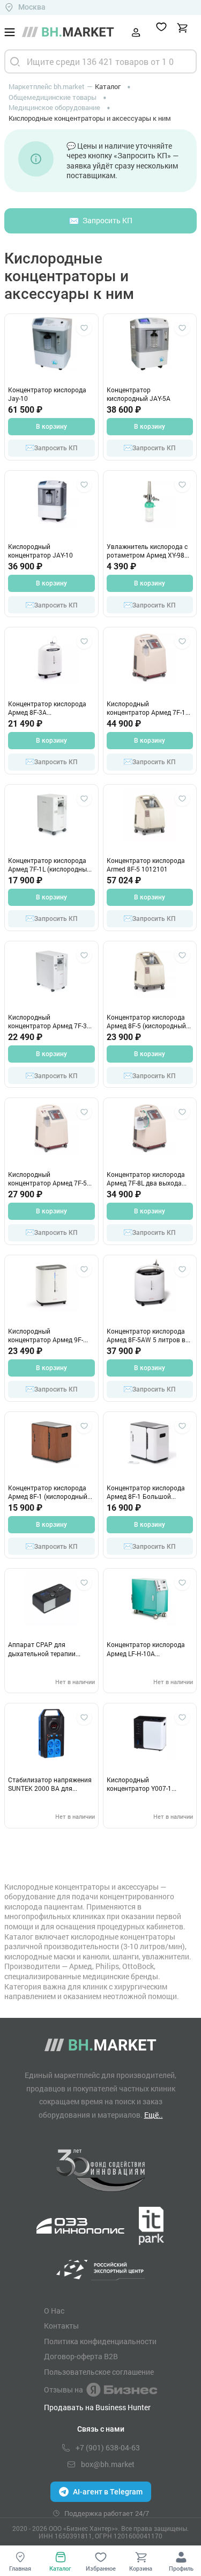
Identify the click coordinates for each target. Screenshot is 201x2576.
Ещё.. (154, 2115)
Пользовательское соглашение (99, 2372)
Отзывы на (64, 2390)
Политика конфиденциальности (100, 2341)
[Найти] (15, 61)
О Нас (54, 2311)
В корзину (51, 427)
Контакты (61, 2326)
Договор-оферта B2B (81, 2357)
